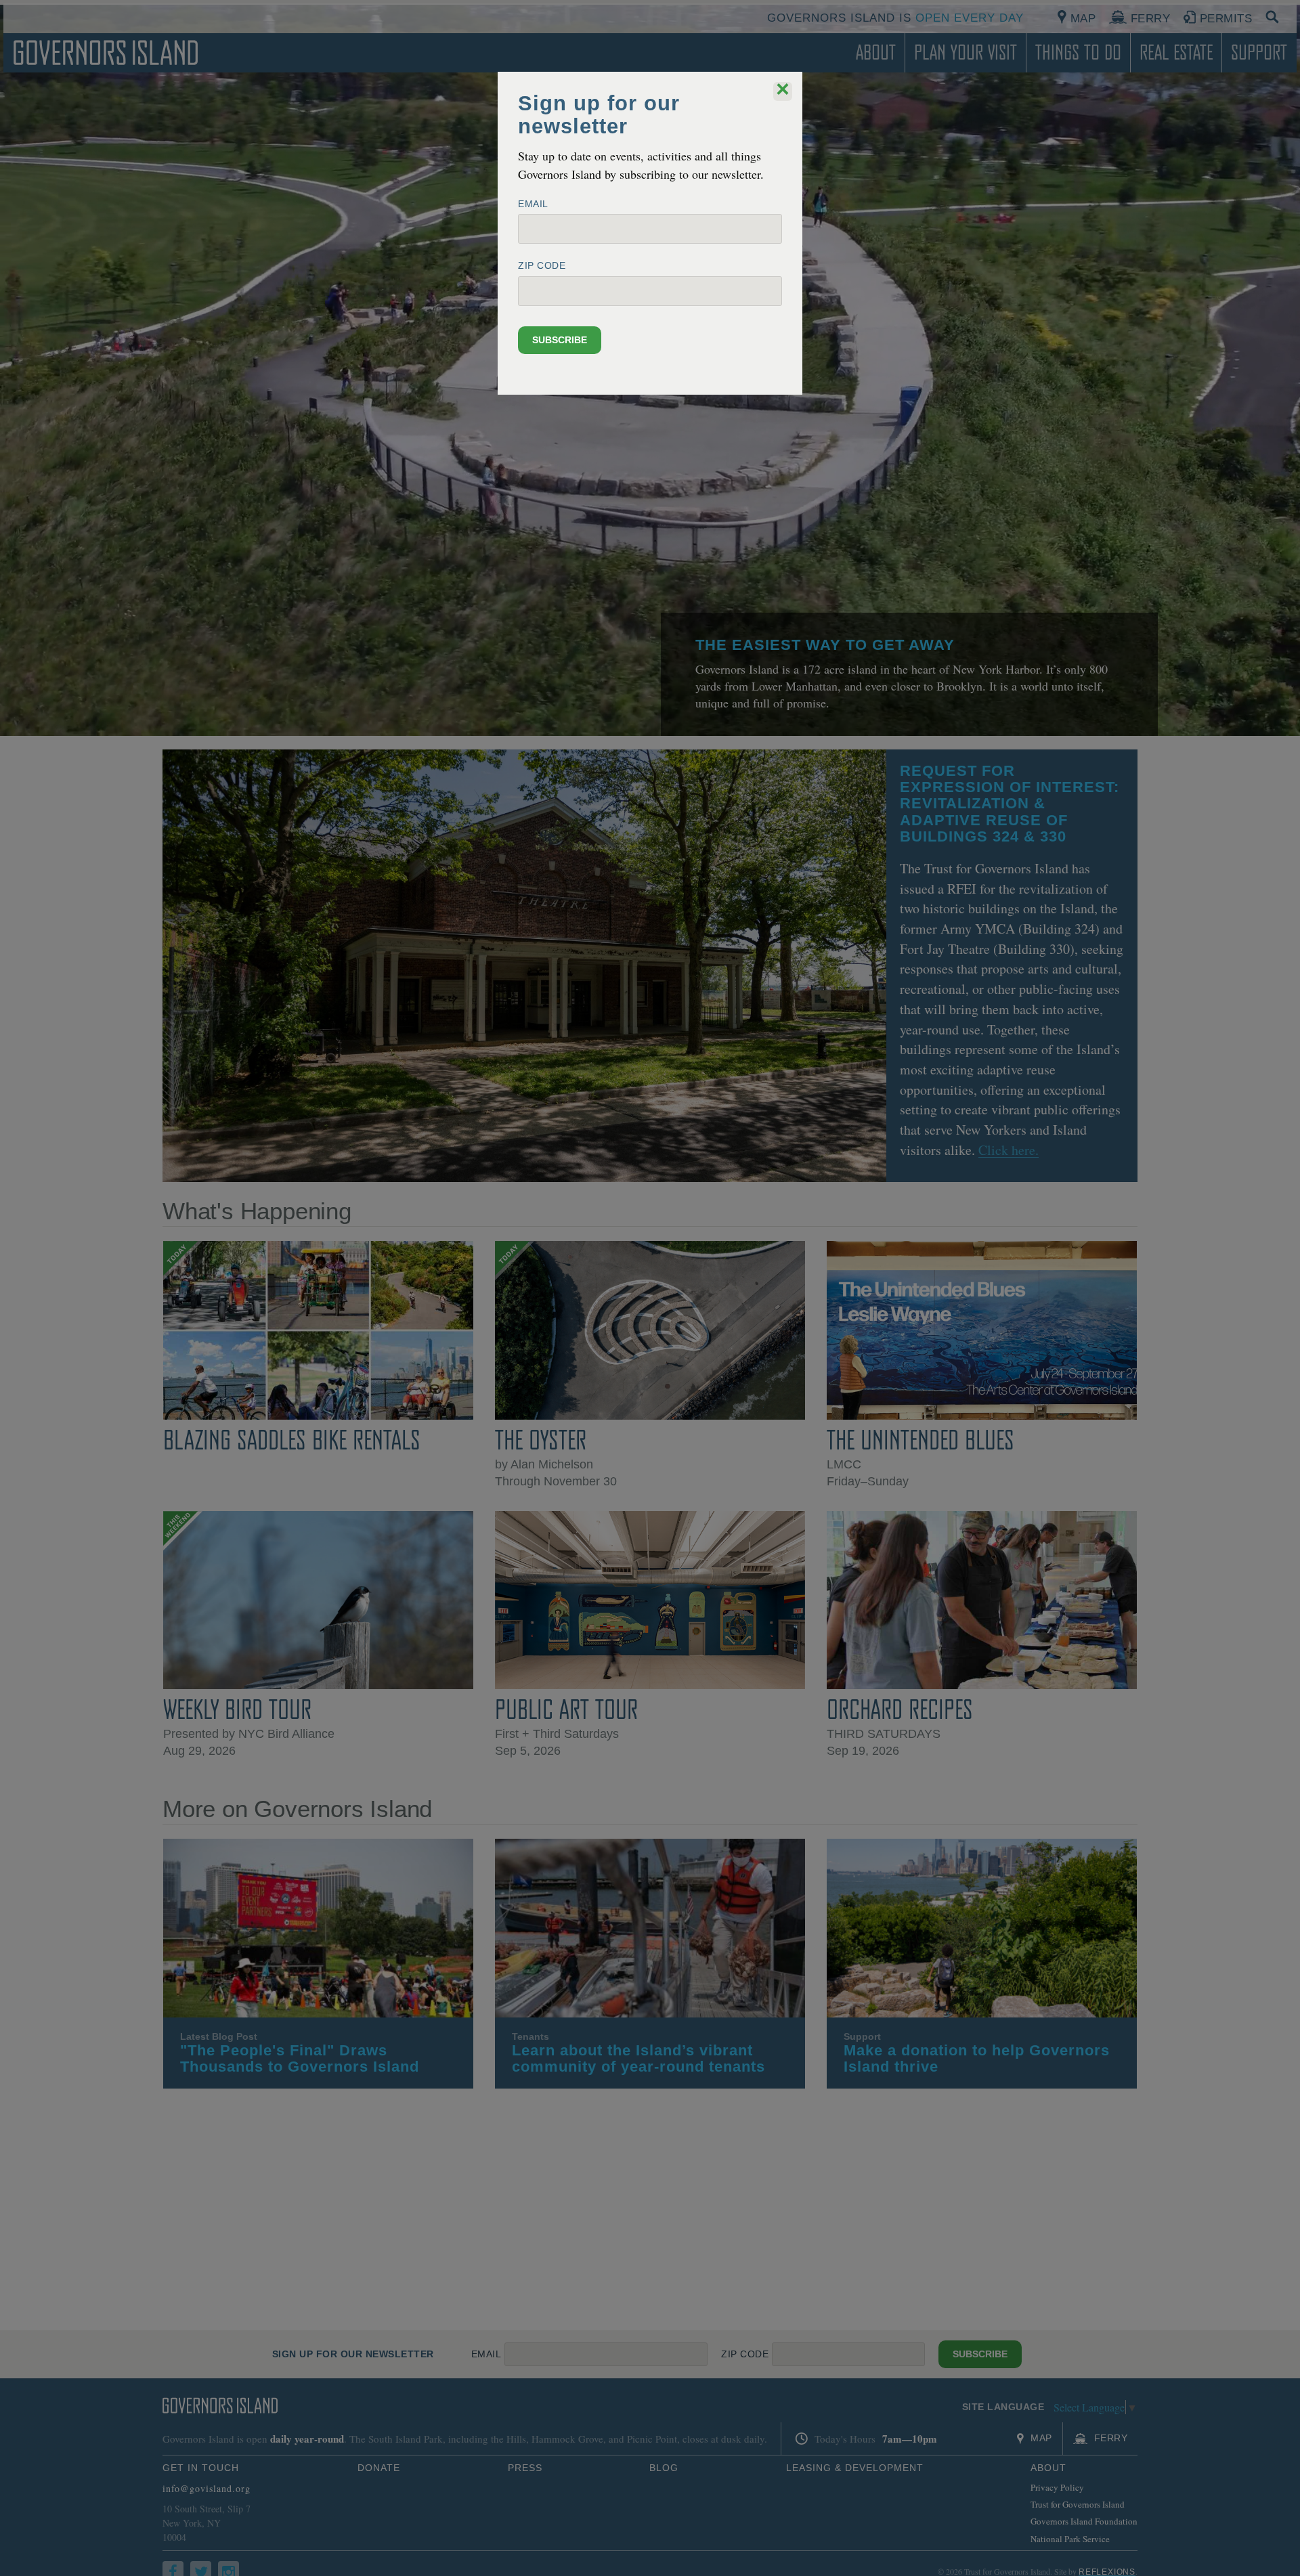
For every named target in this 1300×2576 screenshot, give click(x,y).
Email (533, 204)
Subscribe (560, 340)
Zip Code (542, 265)
